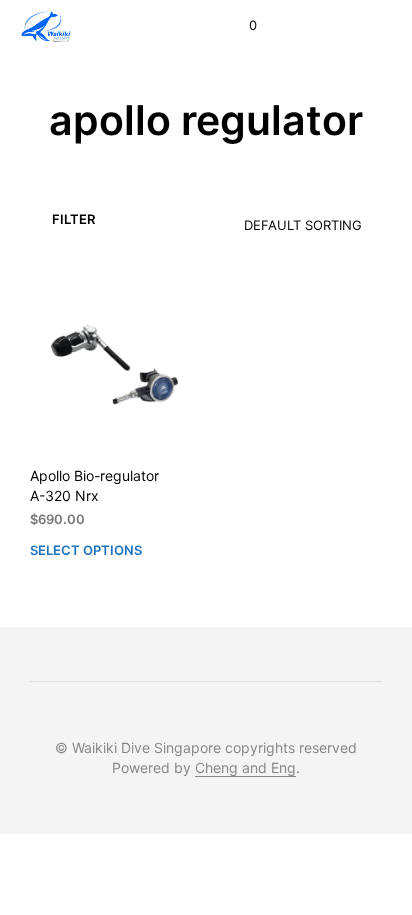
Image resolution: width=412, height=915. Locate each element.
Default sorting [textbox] (303, 225)
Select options (86, 549)
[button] (239, 26)
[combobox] (273, 219)
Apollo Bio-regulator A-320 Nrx (94, 485)
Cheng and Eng (245, 768)
